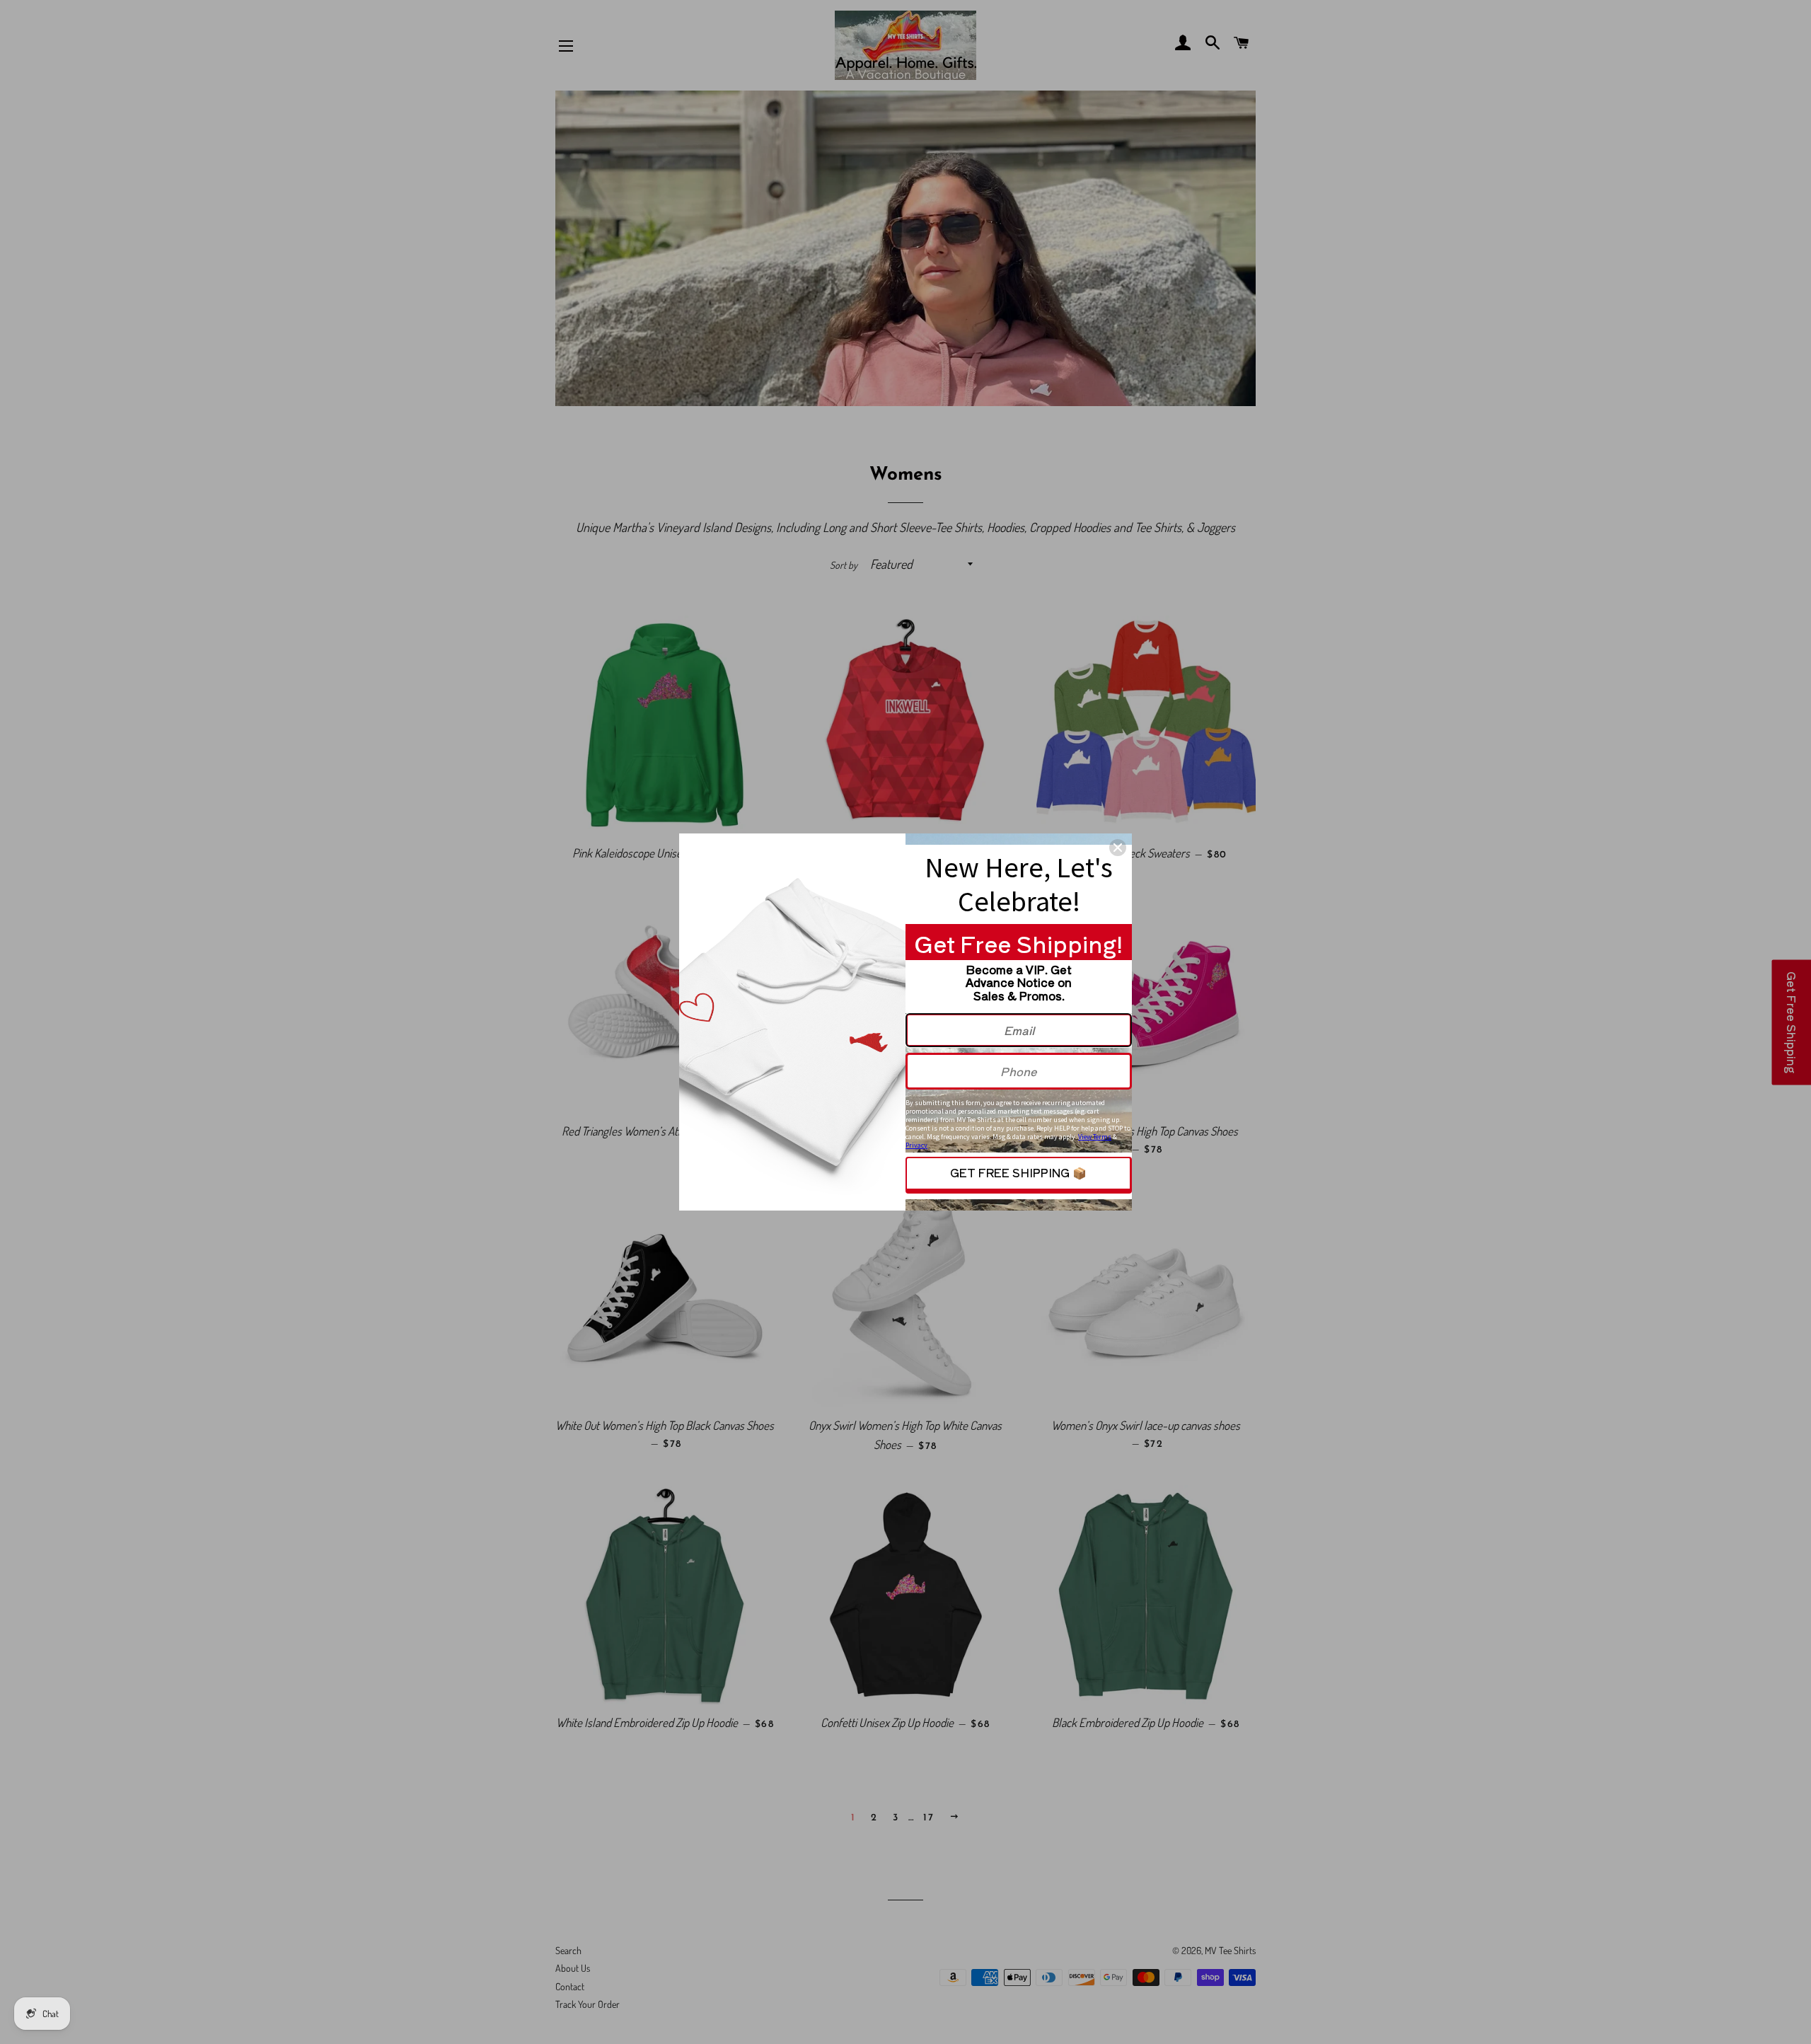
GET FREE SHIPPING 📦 (1018, 1172)
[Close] (1118, 848)
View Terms (1095, 1137)
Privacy (916, 1145)
